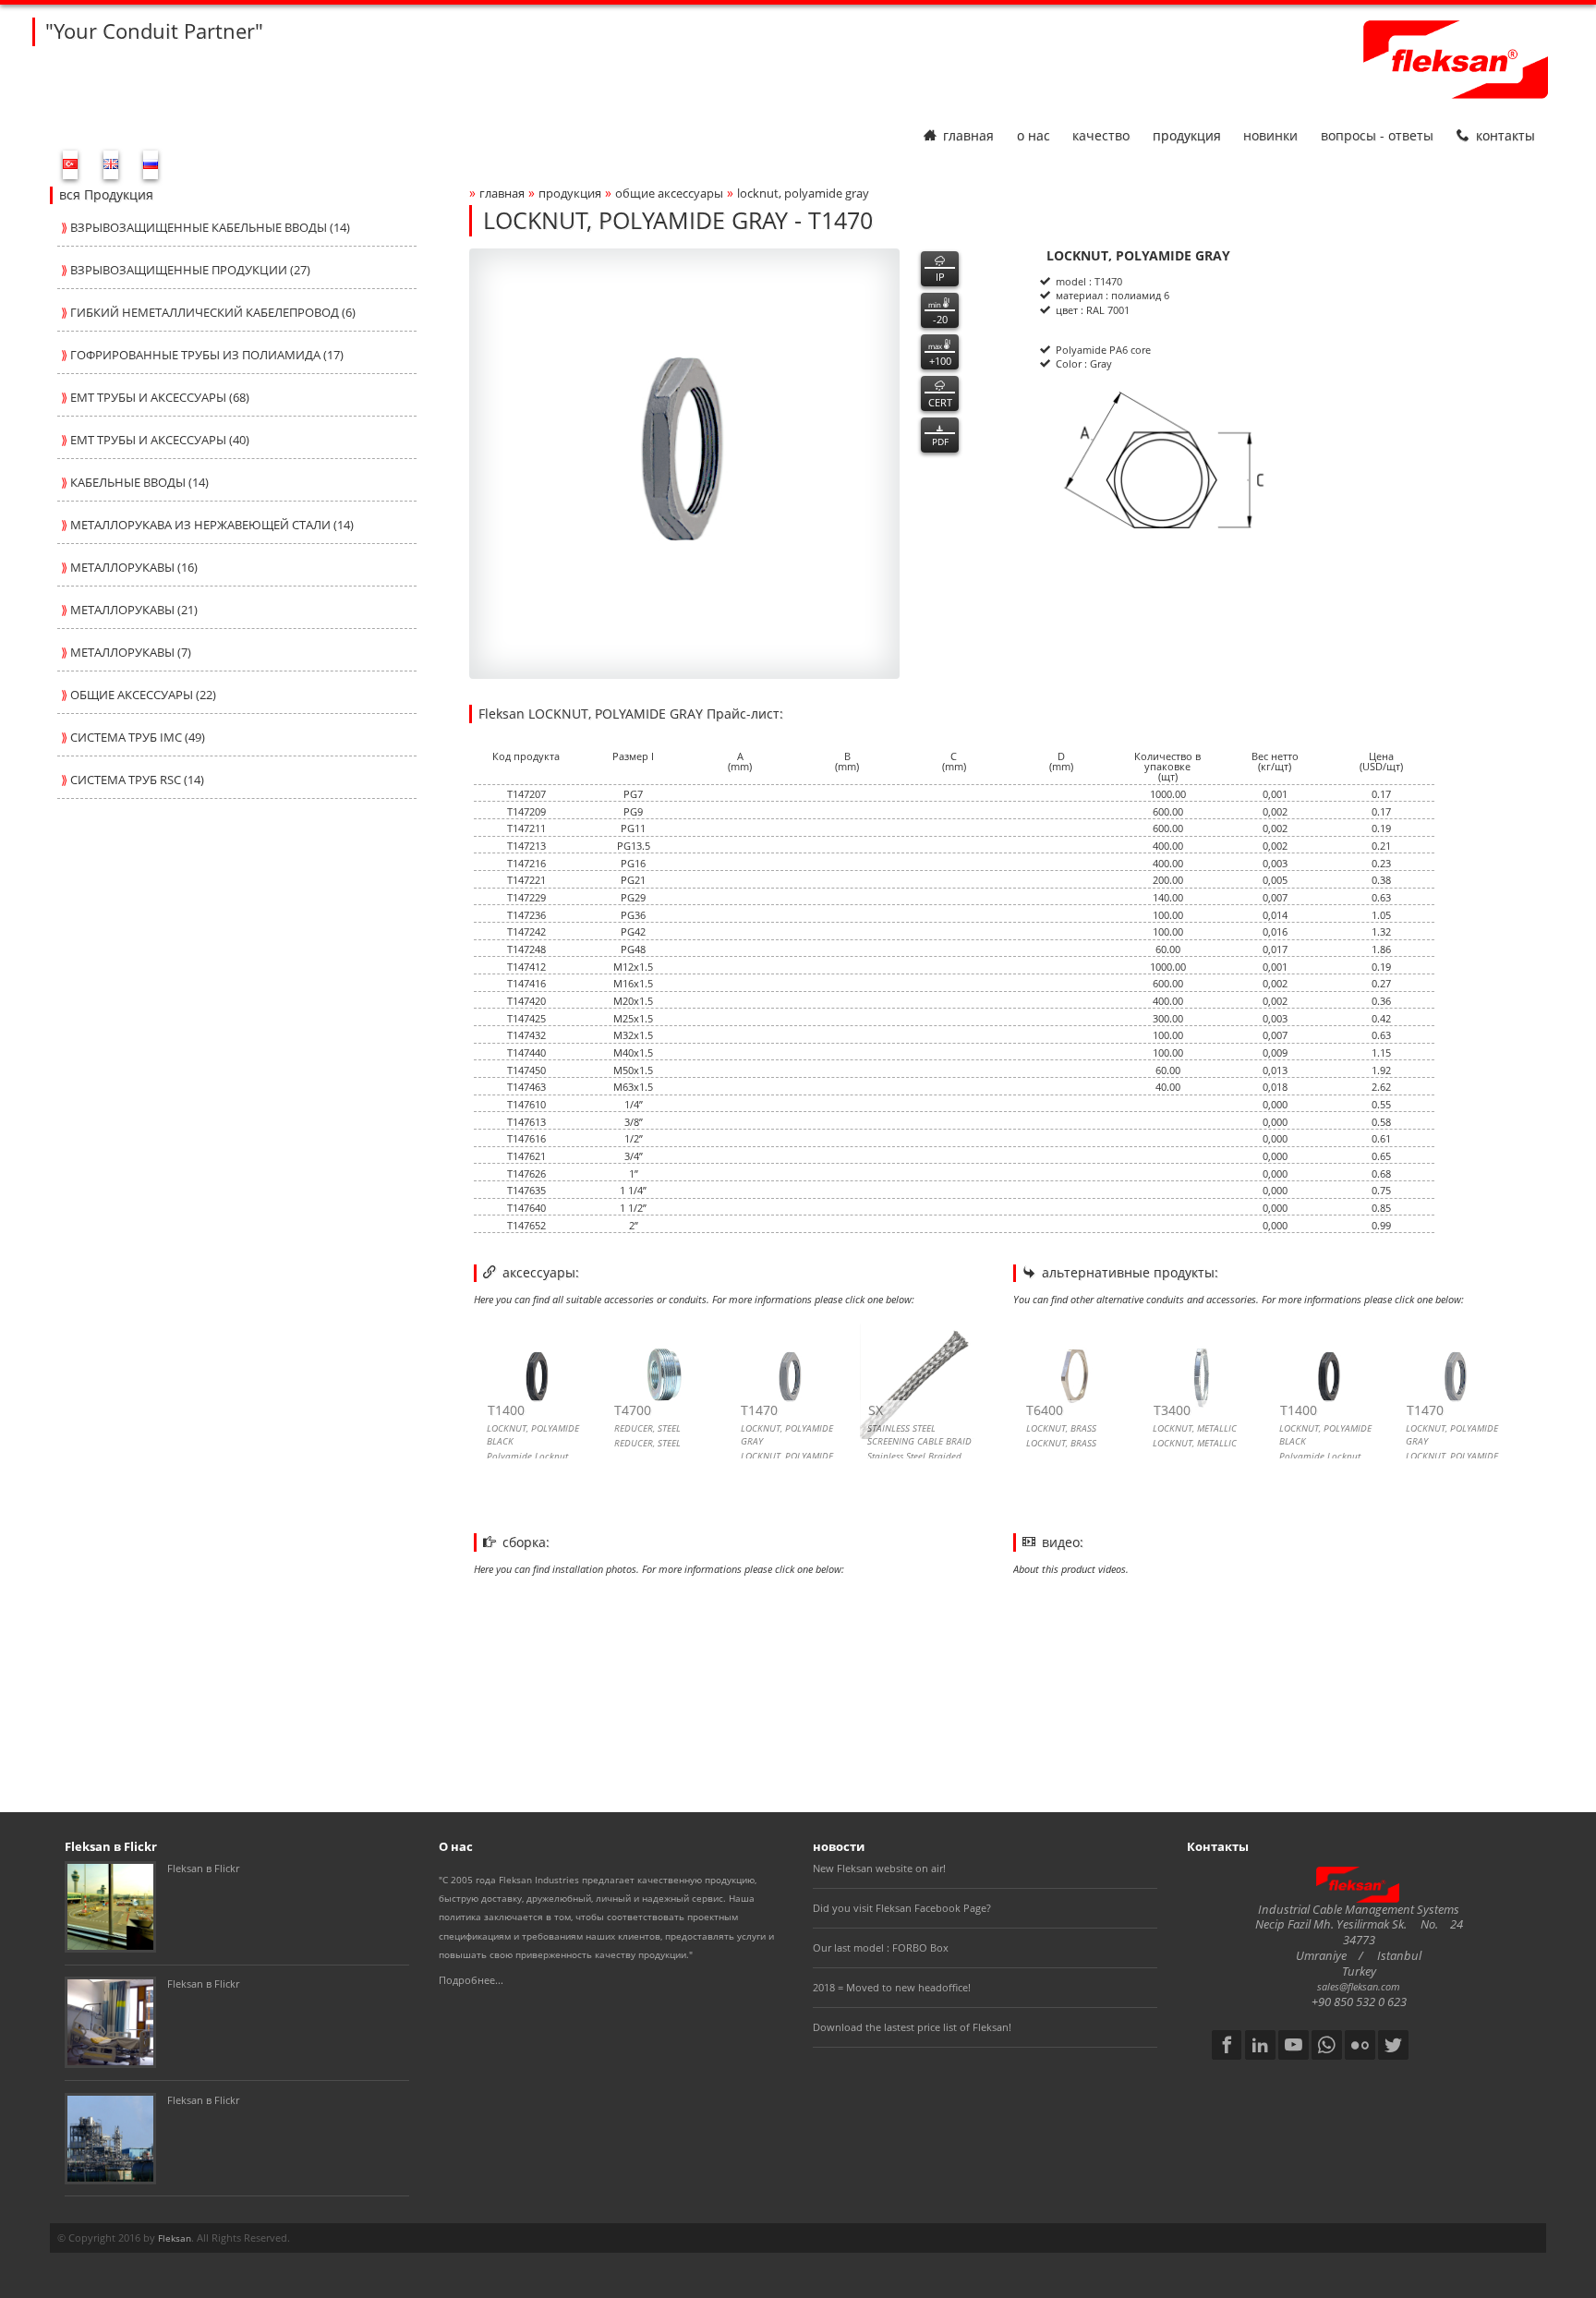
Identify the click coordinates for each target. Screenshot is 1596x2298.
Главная (968, 135)
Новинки (1270, 135)
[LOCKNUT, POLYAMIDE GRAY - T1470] (685, 464)
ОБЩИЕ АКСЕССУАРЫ (669, 194)
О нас (1034, 135)
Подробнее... (471, 1980)
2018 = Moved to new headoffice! (892, 1987)
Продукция (1187, 135)
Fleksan (175, 2238)
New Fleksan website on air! (879, 1868)
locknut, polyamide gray (803, 194)
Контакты (1505, 135)
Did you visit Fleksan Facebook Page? (902, 1908)
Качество (1101, 135)
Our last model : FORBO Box (881, 1947)
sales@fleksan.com (1359, 1986)
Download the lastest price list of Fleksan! (912, 2027)
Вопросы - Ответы (1377, 135)
